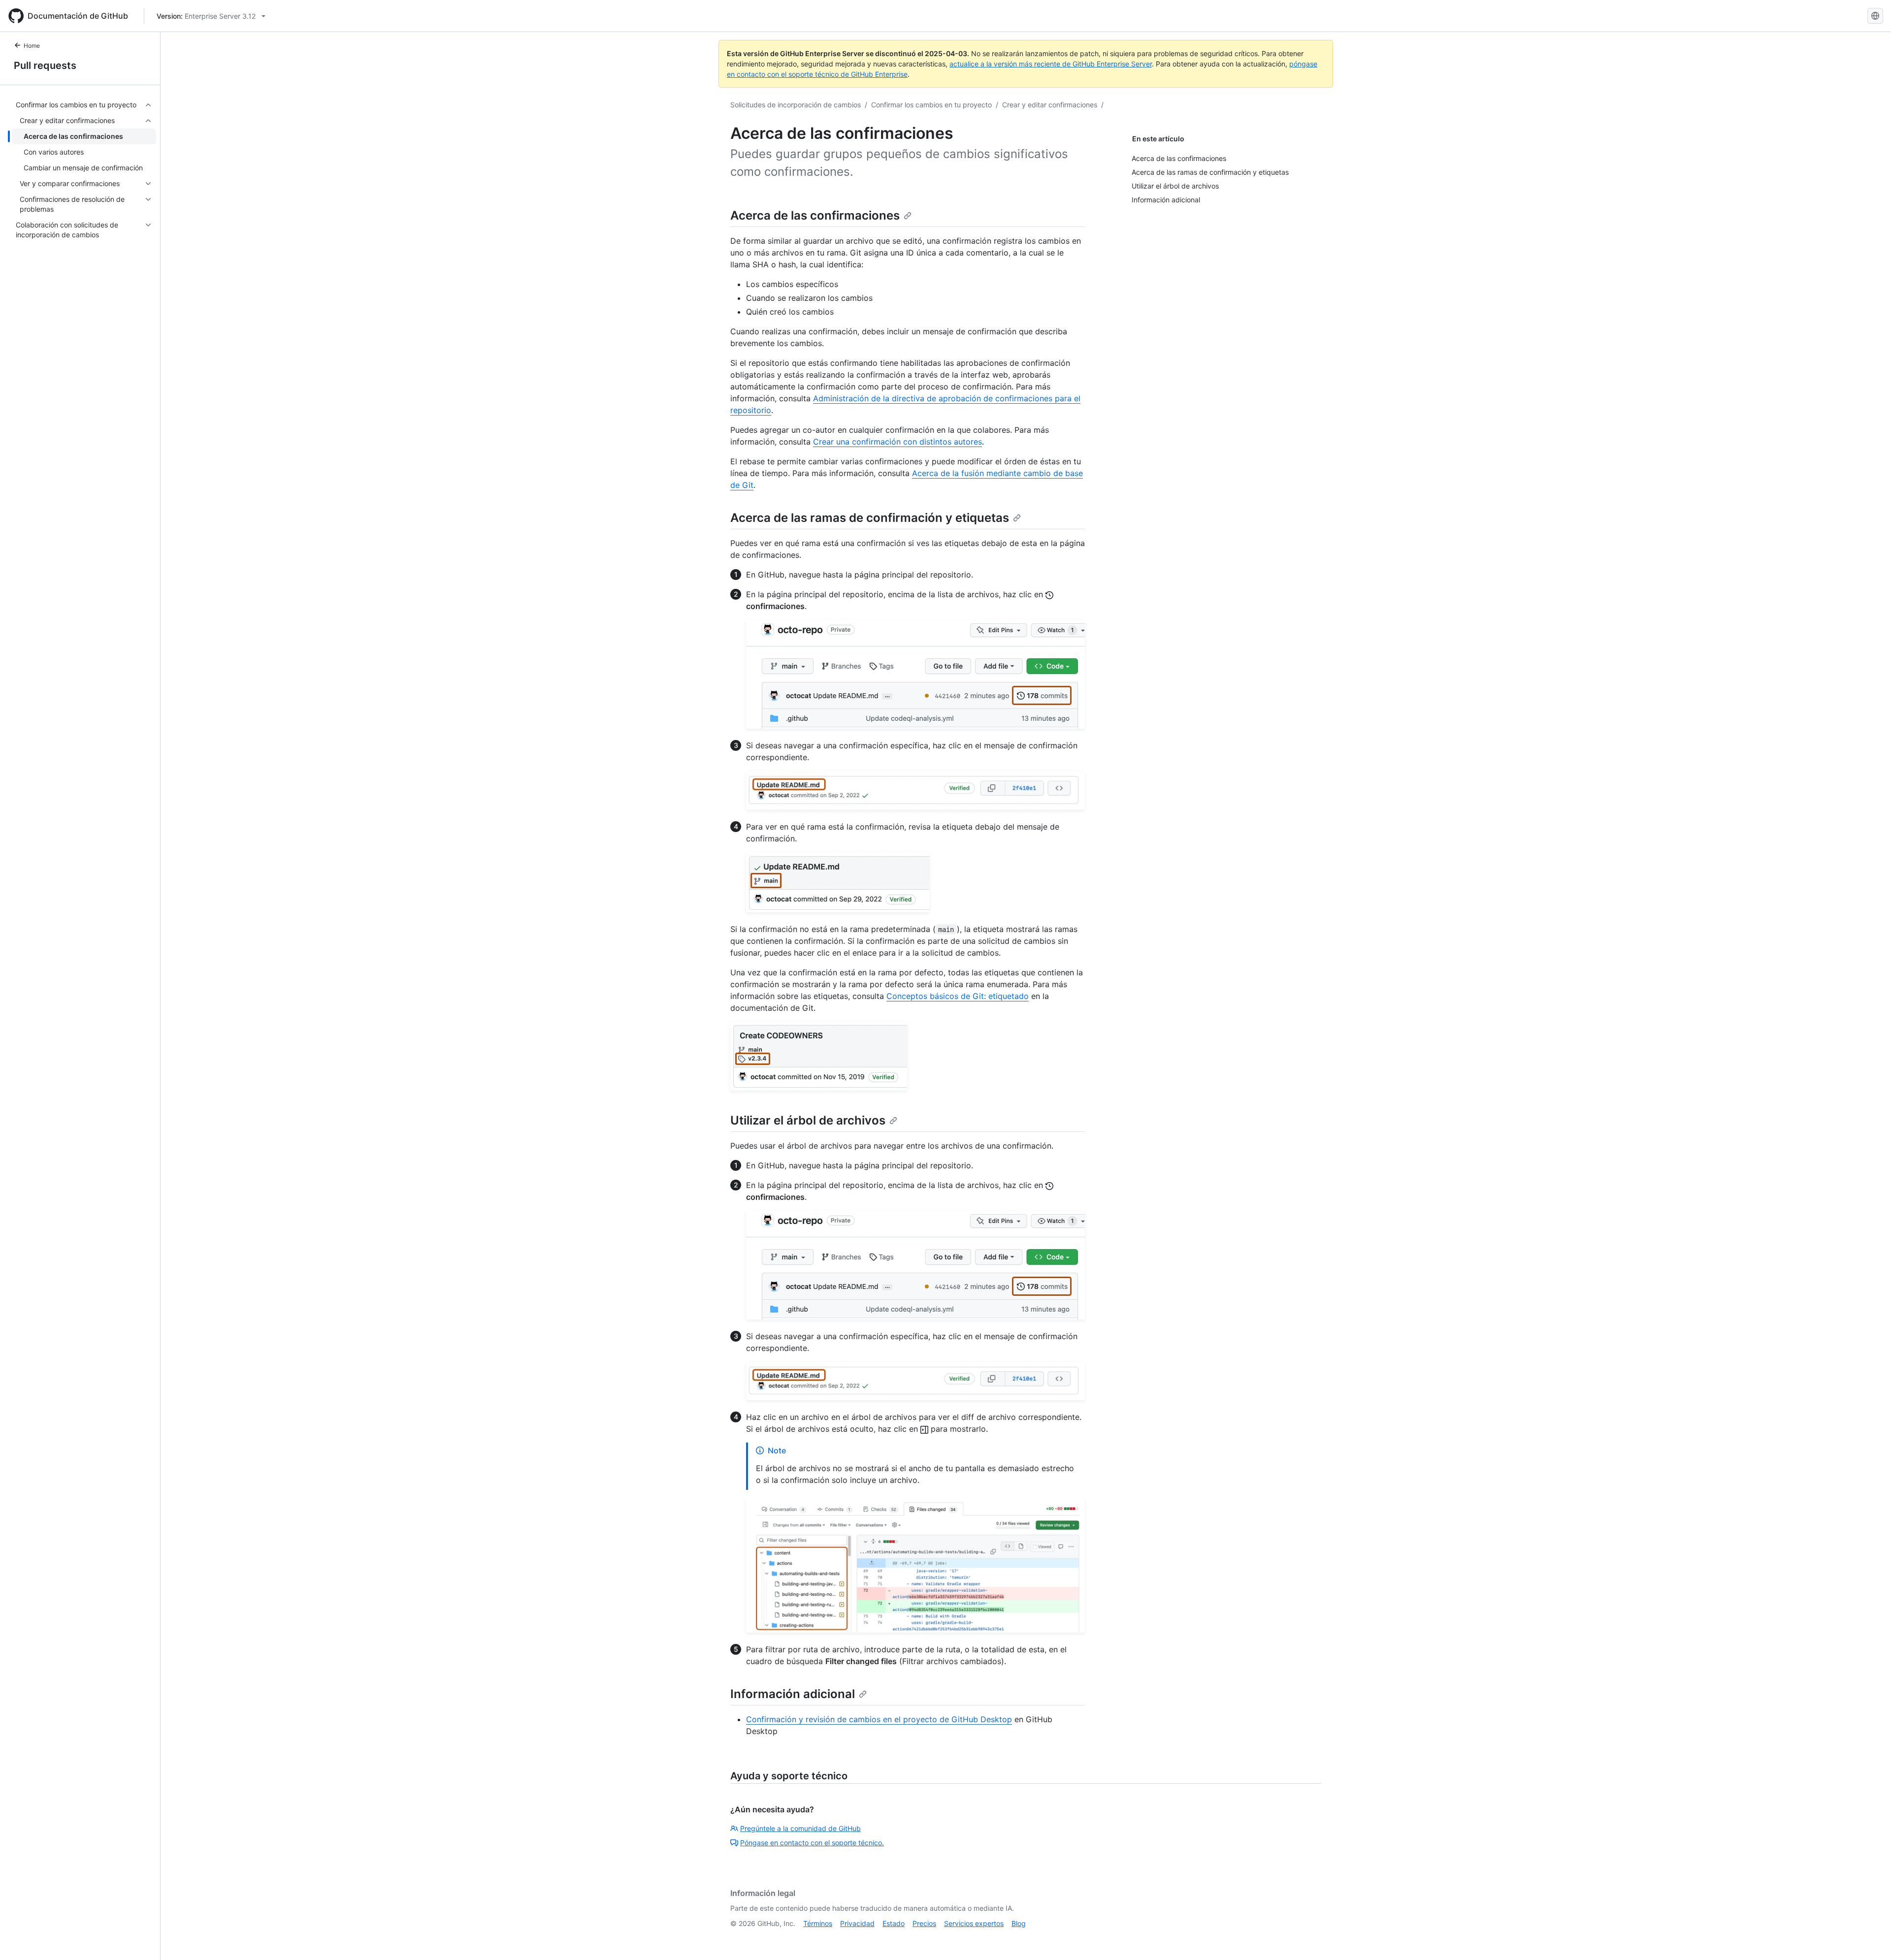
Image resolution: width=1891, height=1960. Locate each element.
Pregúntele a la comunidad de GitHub (800, 1828)
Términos (818, 1923)
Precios (924, 1923)
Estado (894, 1923)
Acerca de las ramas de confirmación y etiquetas (870, 518)
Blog (1019, 1923)
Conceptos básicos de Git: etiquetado (958, 996)
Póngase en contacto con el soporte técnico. (812, 1843)
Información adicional (793, 1694)
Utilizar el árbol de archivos (808, 1120)
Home (32, 46)
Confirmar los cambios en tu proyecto (931, 105)
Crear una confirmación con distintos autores (897, 442)
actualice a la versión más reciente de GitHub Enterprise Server (1051, 64)
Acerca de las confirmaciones (815, 215)
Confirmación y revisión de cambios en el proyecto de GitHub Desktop (879, 1719)
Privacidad (857, 1923)
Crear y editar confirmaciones (1050, 105)
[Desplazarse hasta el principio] (1869, 1938)
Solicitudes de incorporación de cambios (796, 105)
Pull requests (45, 65)
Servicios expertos (974, 1923)
